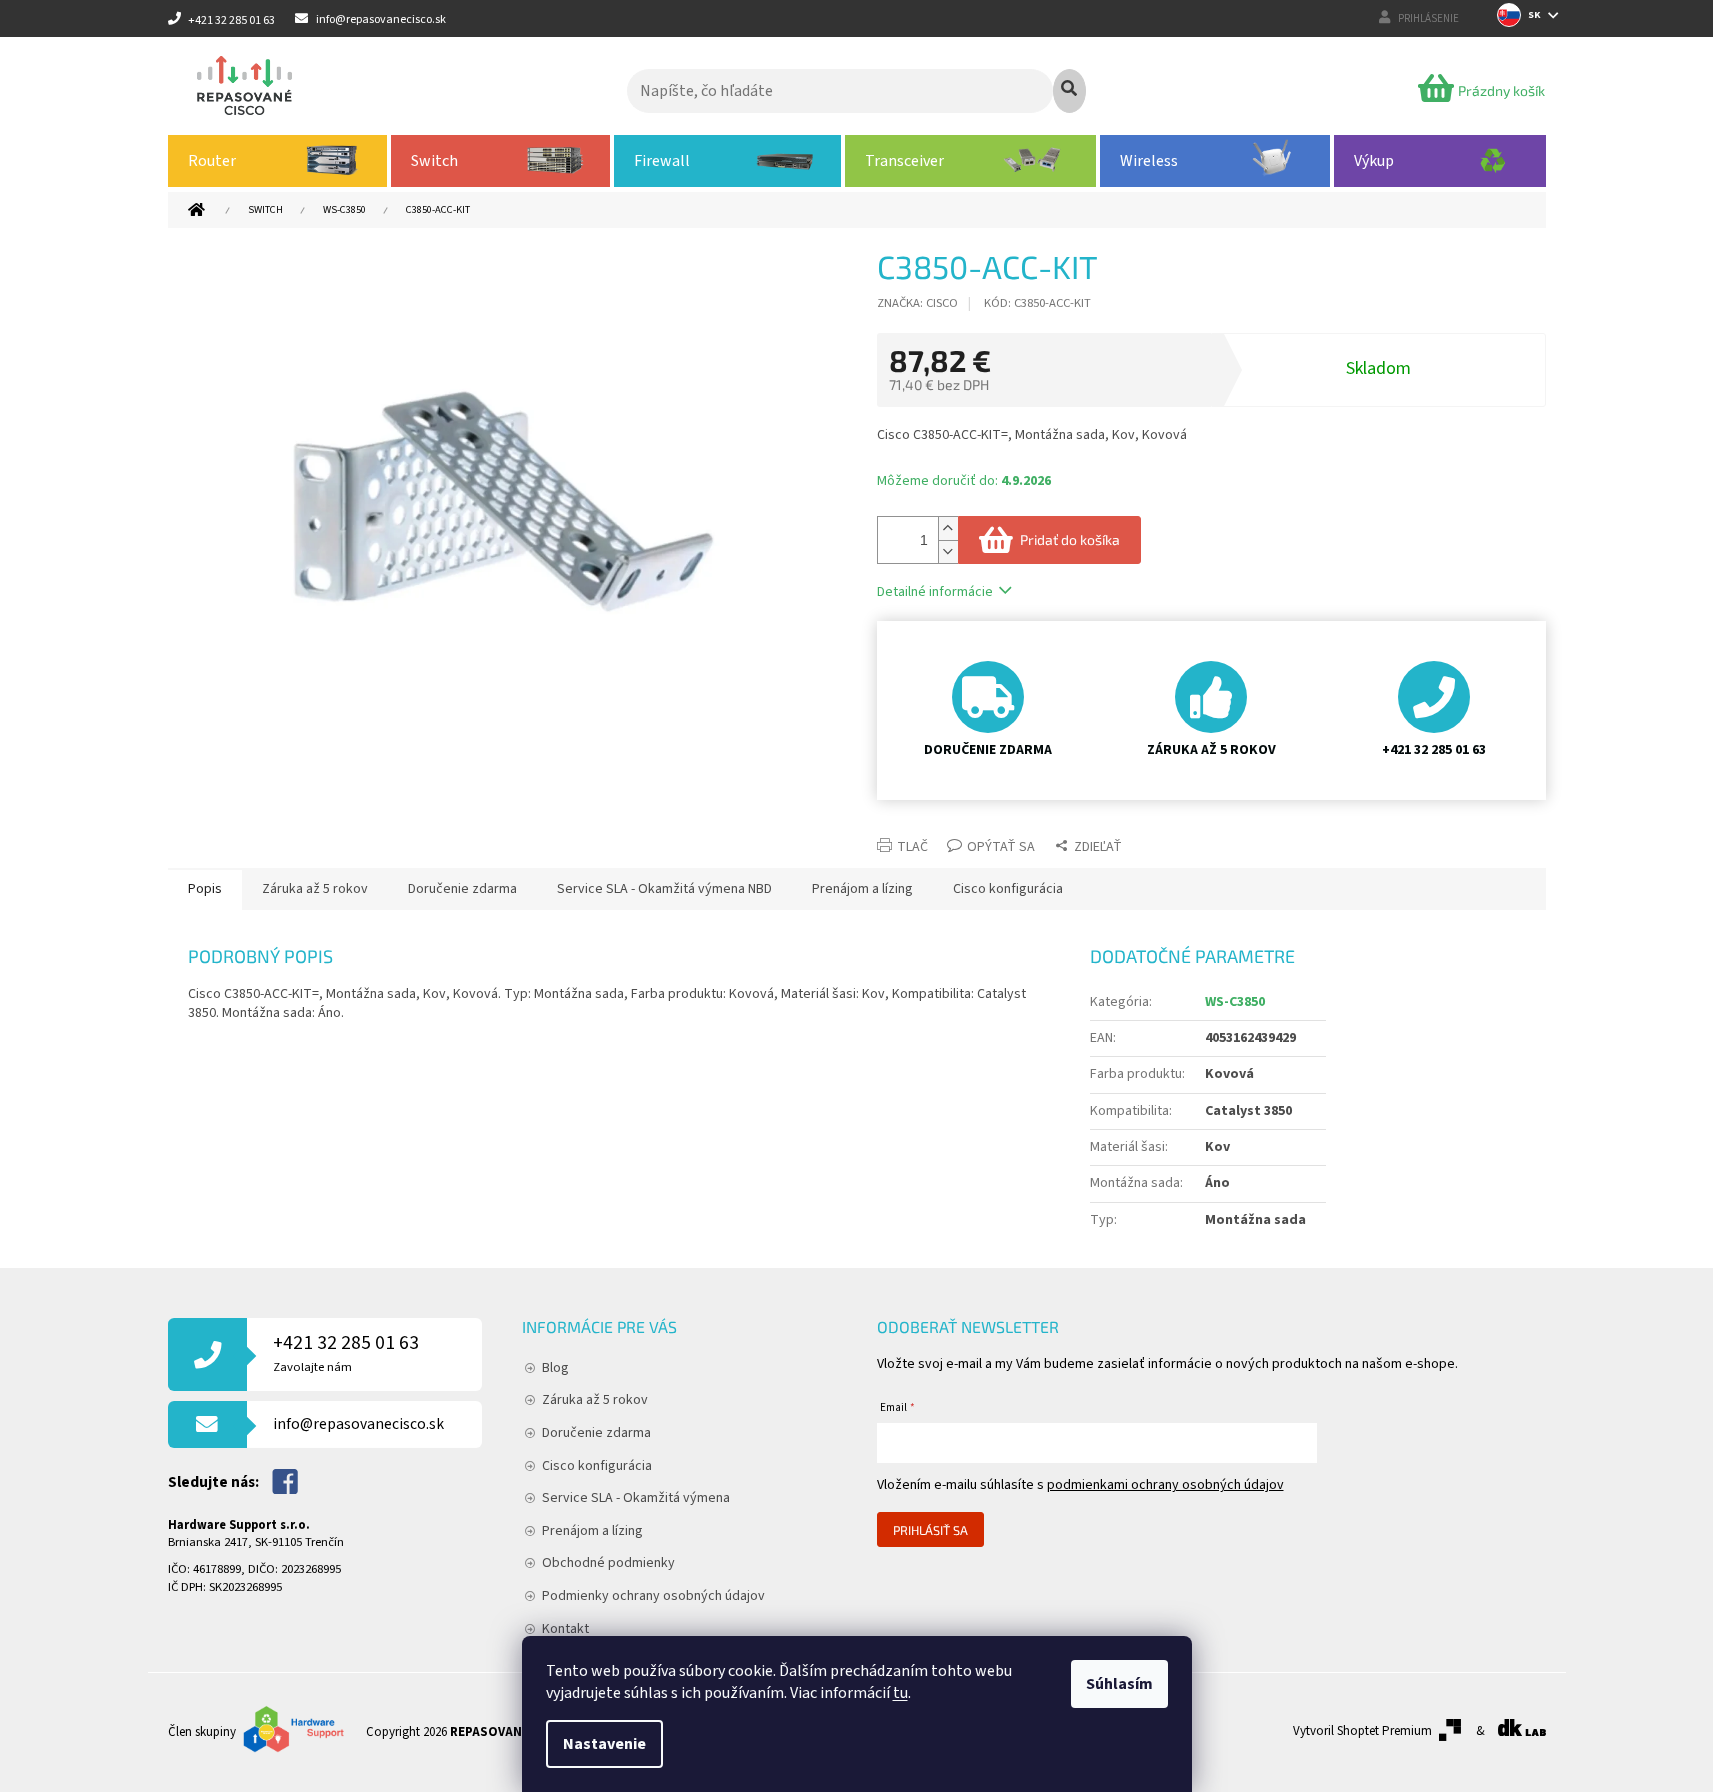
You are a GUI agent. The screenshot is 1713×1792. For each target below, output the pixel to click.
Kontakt (565, 1629)
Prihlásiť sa (930, 1530)
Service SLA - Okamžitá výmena (636, 1498)
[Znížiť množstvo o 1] (948, 551)
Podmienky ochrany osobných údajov (653, 1596)
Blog (555, 1368)
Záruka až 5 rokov (595, 1400)
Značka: (917, 303)
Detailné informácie (935, 592)
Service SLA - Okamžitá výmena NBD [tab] (664, 889)
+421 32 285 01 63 (346, 1352)
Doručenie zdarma (596, 1433)
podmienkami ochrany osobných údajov (1165, 1485)
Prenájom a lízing (592, 1531)
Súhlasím (1119, 1684)
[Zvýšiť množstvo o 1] (948, 528)
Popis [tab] (205, 889)
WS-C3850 (1235, 1002)
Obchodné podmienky (608, 1563)
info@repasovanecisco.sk (358, 1424)
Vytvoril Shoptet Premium (1362, 1731)
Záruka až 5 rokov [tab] (315, 889)
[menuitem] (278, 161)
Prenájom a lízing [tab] (862, 889)
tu (900, 1693)
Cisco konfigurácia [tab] (1008, 889)
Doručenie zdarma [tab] (462, 889)
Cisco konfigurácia (597, 1466)
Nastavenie (604, 1744)
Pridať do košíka (1070, 539)
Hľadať (1069, 91)
